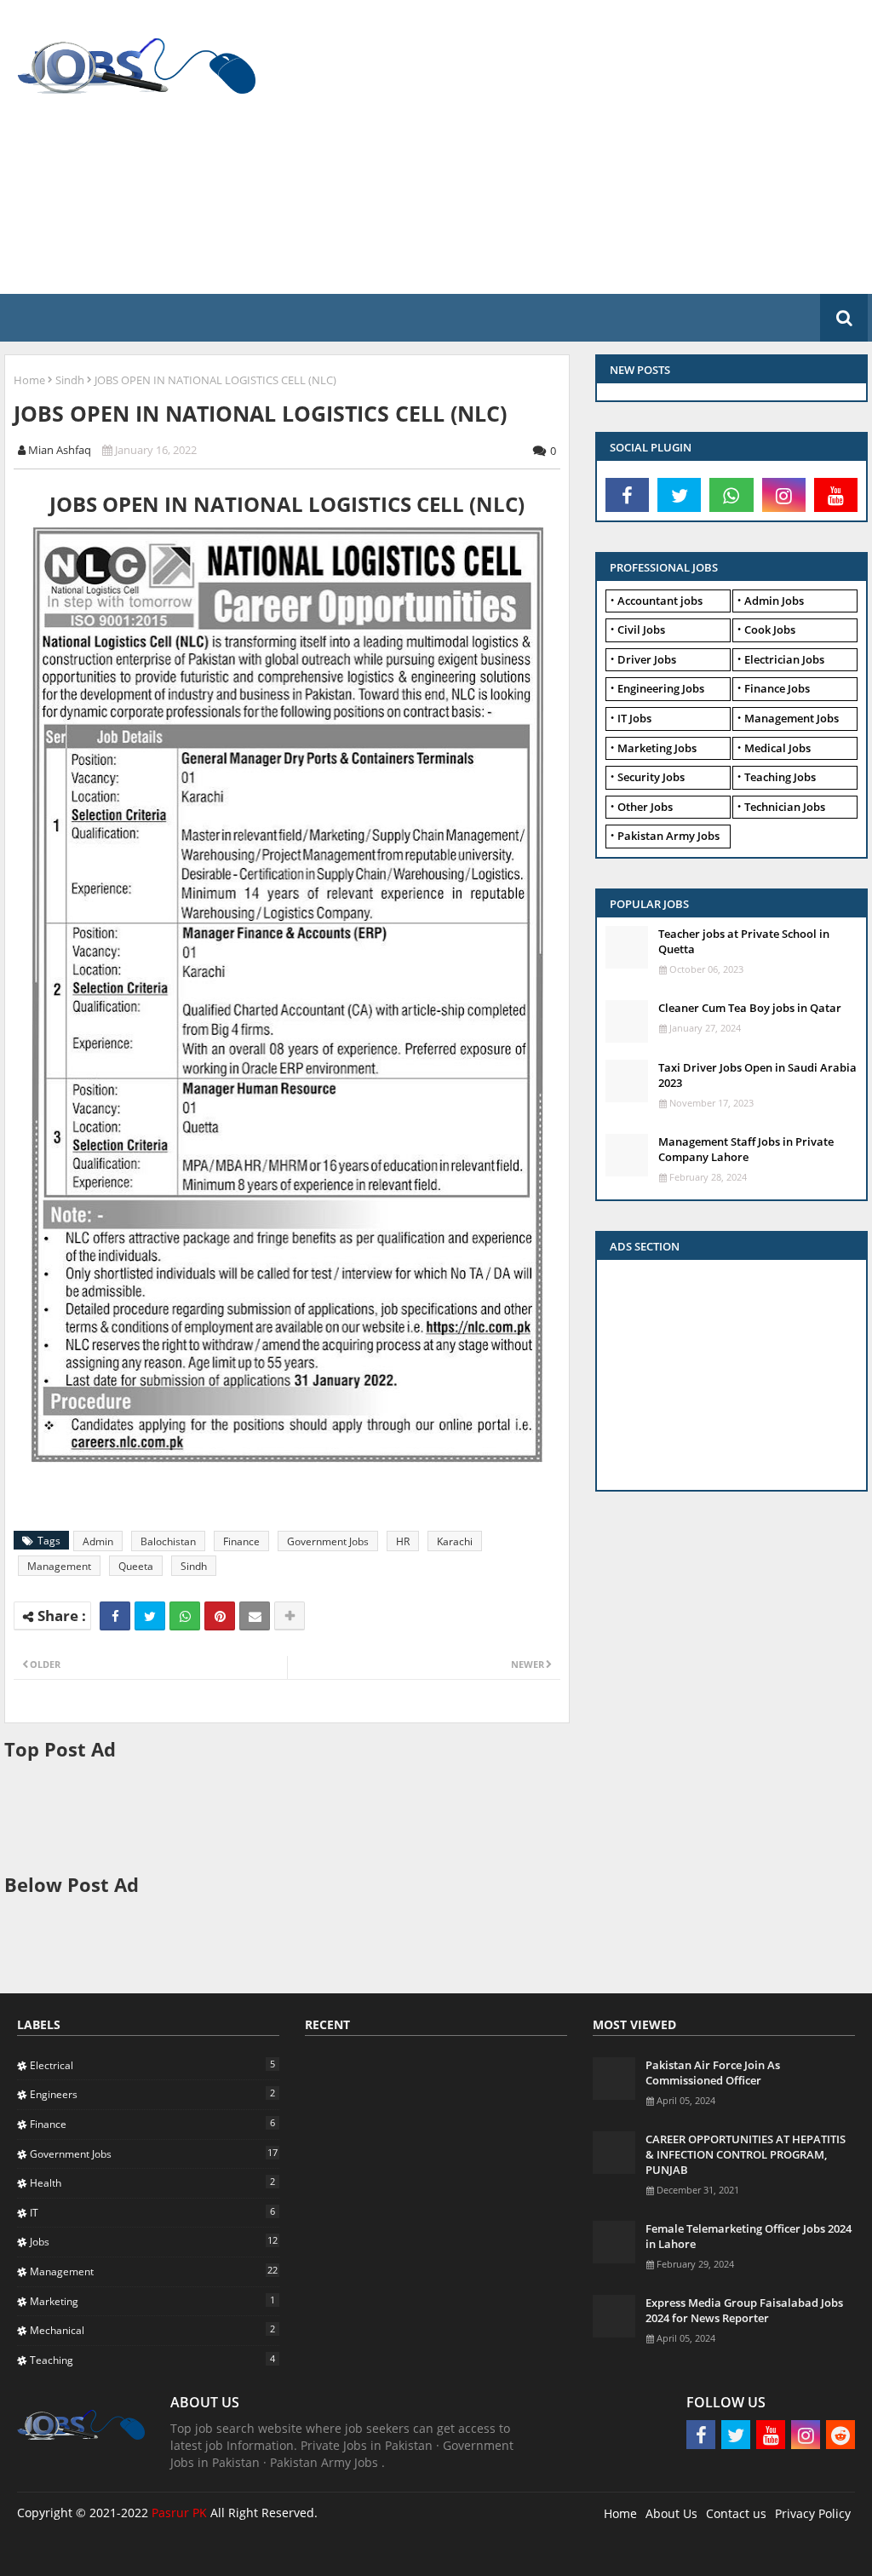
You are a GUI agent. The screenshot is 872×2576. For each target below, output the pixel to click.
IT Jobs (634, 718)
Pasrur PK (179, 2513)
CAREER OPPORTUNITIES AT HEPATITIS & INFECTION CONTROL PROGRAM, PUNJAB (746, 2154)
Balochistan (168, 1541)
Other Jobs (645, 807)
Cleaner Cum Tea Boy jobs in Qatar (750, 1008)
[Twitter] (150, 1616)
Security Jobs (651, 777)
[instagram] (784, 495)
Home (29, 380)
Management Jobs (792, 718)
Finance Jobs (777, 688)
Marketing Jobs (657, 748)
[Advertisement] (570, 145)
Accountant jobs (660, 601)
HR (403, 1541)
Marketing (152, 2301)
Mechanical (152, 2330)
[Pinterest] (220, 1616)
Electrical (152, 2065)
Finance (241, 1541)
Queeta (136, 1566)
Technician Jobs (785, 807)
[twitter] (679, 495)
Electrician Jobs (784, 659)
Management (59, 1566)
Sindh (70, 380)
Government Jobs (328, 1541)
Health (152, 2182)
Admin (98, 1541)
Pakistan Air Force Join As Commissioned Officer (713, 2073)
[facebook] (627, 495)
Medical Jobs (777, 748)
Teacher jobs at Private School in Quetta (744, 941)
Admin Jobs (774, 601)
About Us (671, 2513)
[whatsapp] (731, 495)
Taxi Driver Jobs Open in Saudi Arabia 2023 (757, 1075)
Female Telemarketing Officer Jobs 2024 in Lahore (749, 2236)
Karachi (455, 1541)
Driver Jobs (647, 659)
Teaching (152, 2360)
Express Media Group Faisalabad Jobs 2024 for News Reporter (744, 2310)
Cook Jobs (770, 630)
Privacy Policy (813, 2513)
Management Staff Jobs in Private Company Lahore (746, 1149)
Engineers (152, 2094)
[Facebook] (115, 1616)
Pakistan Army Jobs (668, 836)
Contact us (736, 2513)
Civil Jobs (641, 630)
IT (152, 2212)
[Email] (255, 1616)
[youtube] (836, 495)
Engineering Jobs (661, 688)
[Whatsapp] (185, 1616)
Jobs (154, 2241)
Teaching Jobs (780, 777)
